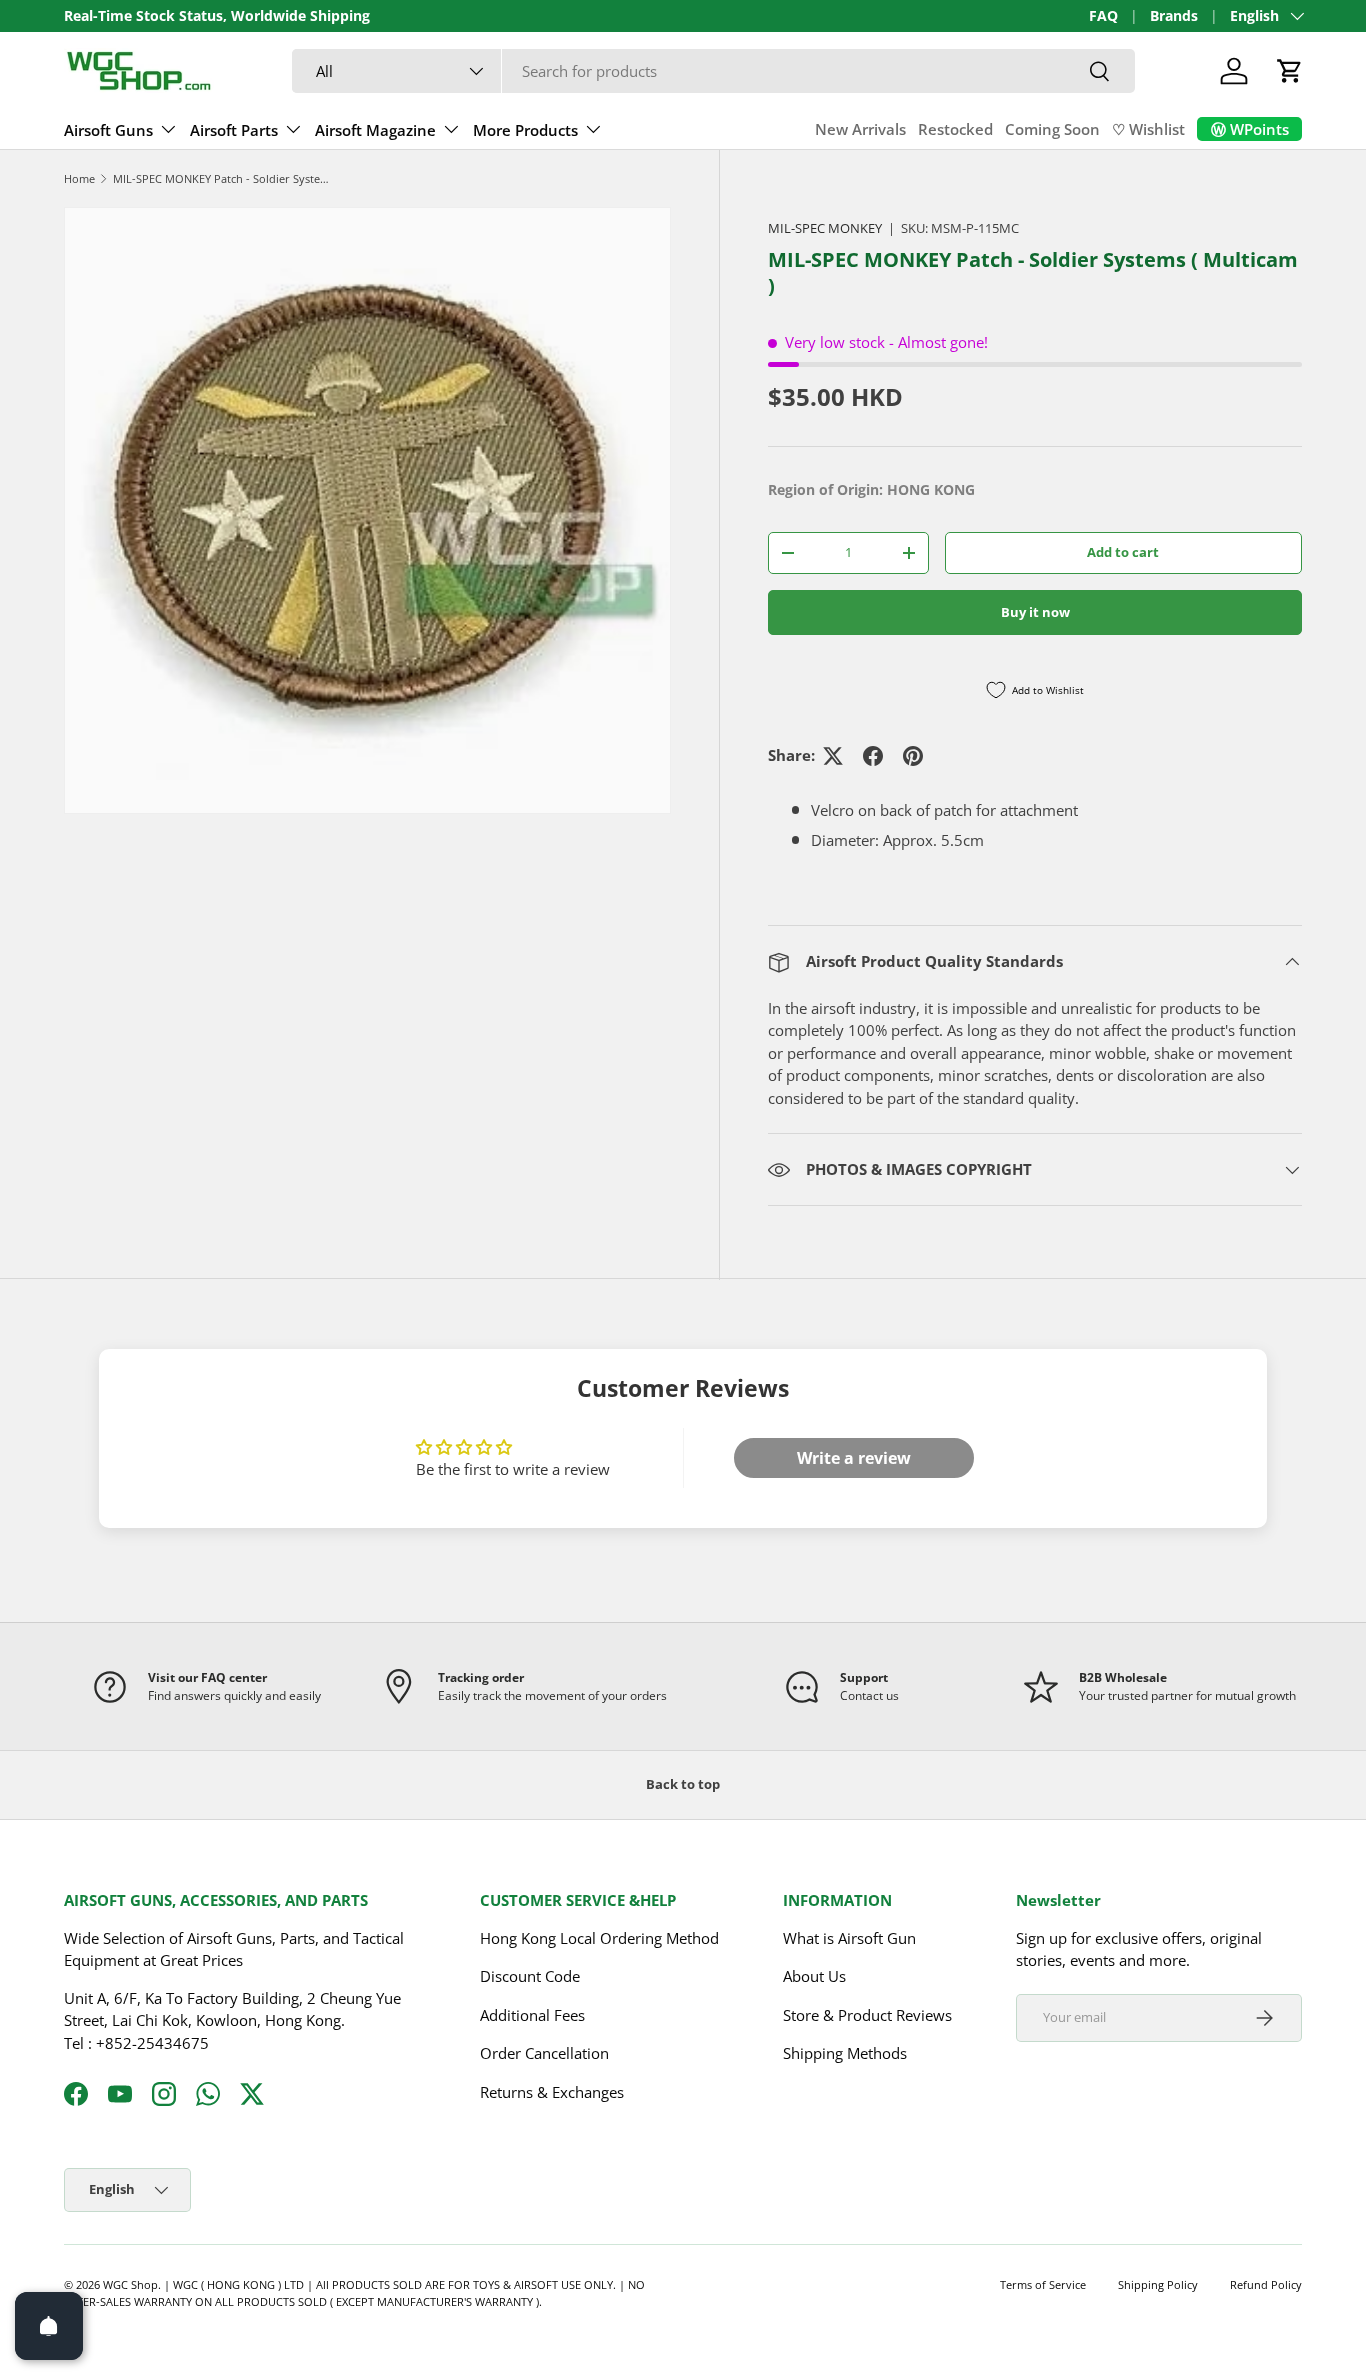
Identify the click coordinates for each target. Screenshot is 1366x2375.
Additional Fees (532, 2014)
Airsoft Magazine (375, 130)
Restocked (955, 129)
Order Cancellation (544, 2053)
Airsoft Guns (108, 130)
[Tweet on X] (833, 756)
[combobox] (713, 71)
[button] (1290, 71)
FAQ (1103, 16)
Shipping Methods (845, 2053)
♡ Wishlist (1148, 129)
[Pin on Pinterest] (913, 756)
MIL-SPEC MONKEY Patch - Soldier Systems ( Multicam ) (225, 178)
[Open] (49, 2326)
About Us (814, 1976)
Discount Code (530, 1976)
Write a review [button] (854, 1458)
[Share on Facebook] (873, 756)
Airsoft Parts (234, 130)
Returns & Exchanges (552, 2091)
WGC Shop (130, 2284)
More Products (525, 130)
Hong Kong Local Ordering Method (599, 1937)
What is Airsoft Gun (849, 1937)
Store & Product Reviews (867, 2014)
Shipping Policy (1158, 2284)
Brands (1174, 16)
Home (79, 178)
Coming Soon (1052, 129)
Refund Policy (1266, 2284)
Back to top (683, 1784)
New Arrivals (860, 129)
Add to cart (1123, 552)
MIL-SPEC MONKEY (825, 228)
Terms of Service (1043, 2284)
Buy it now (1035, 612)
